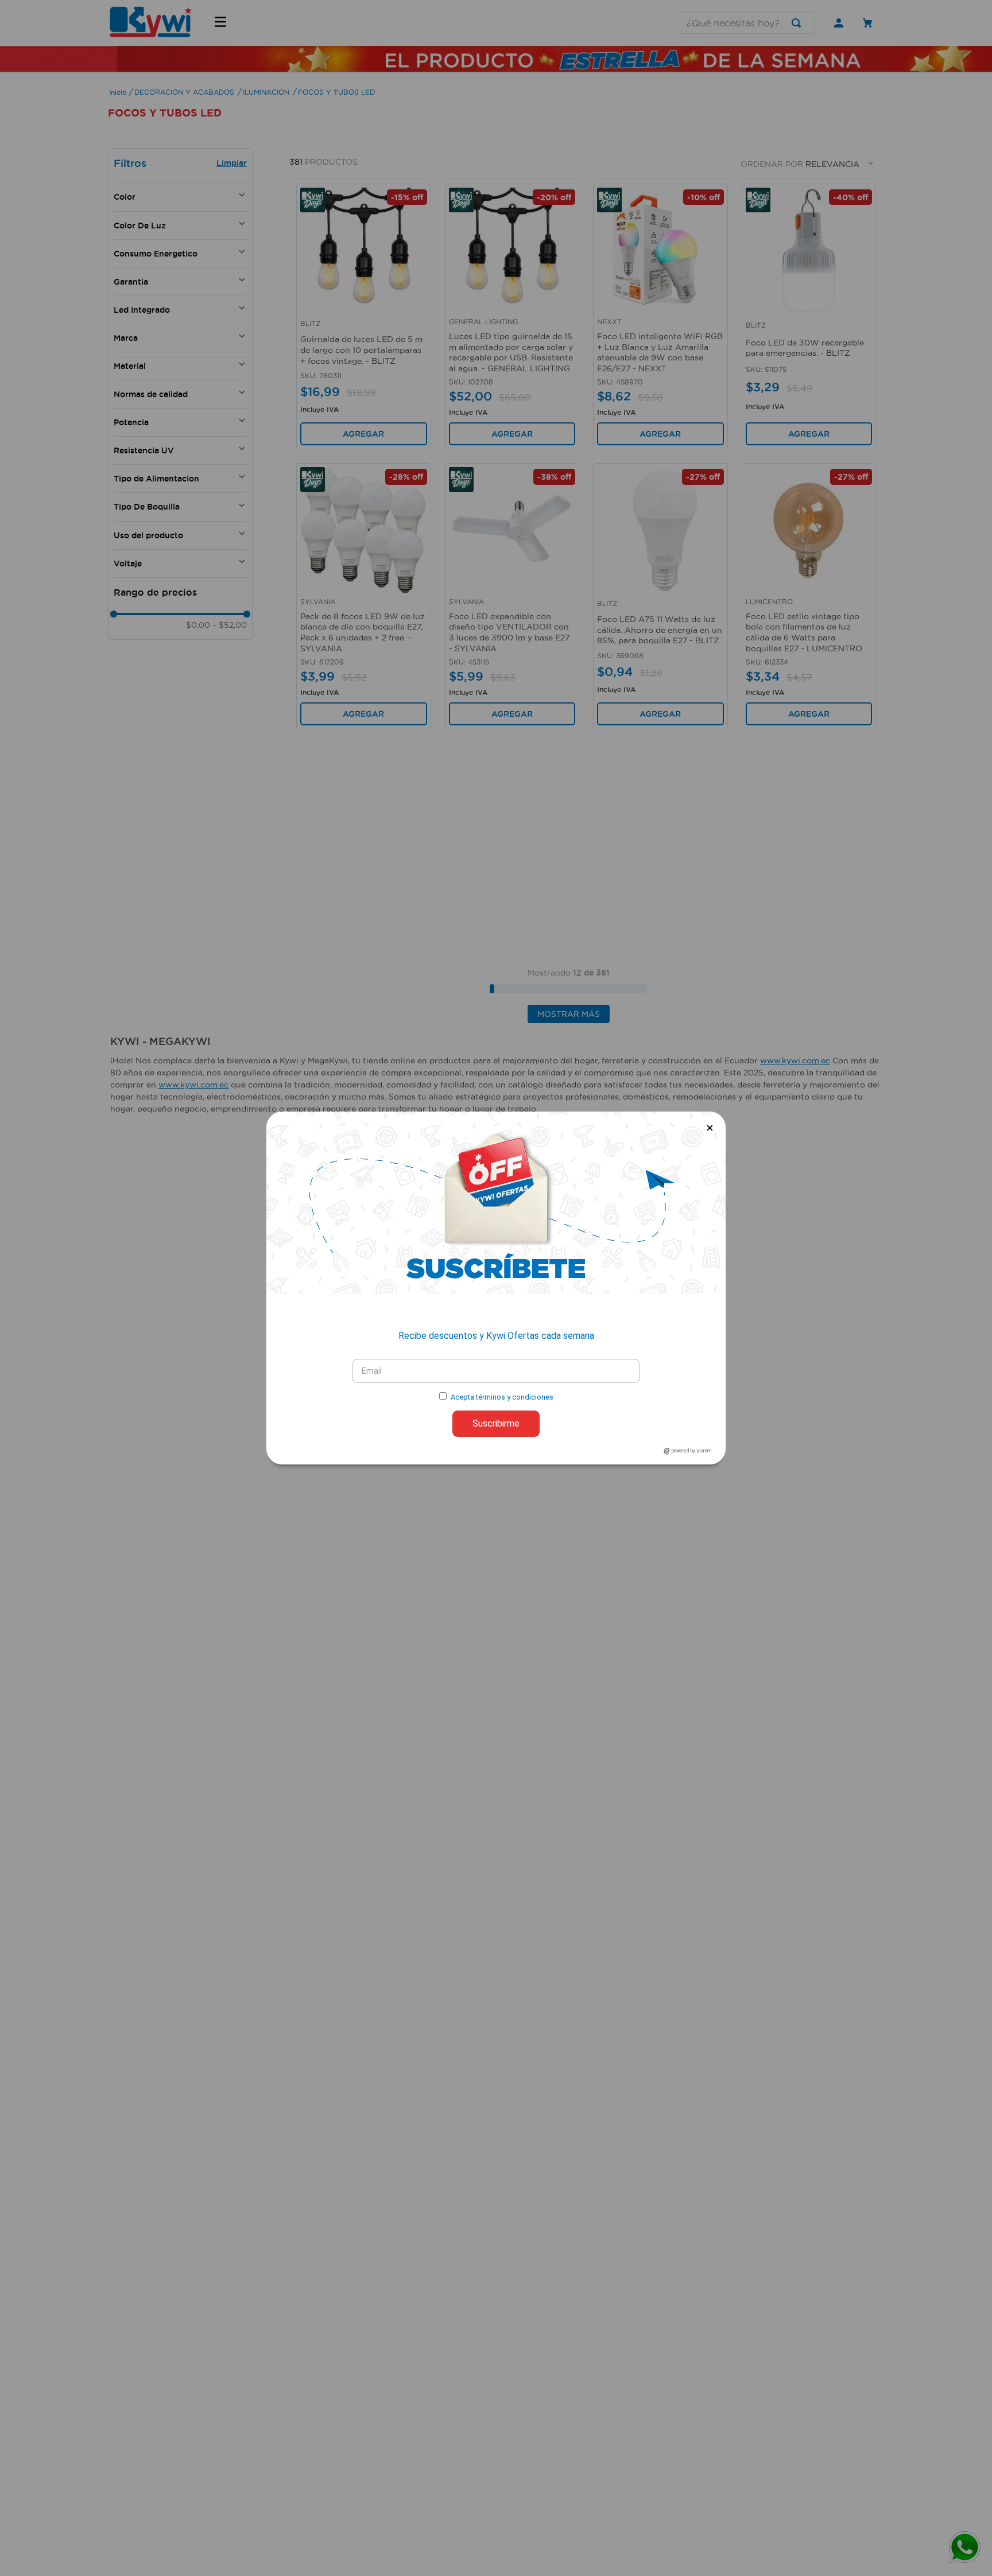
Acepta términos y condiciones (502, 1397)
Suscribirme (496, 1423)
